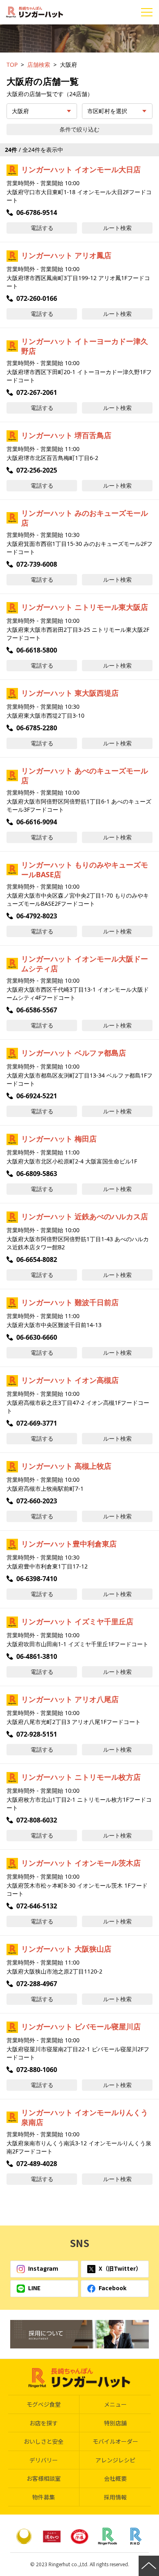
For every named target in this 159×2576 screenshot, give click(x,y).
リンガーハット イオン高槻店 (70, 1380)
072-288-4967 (37, 1984)
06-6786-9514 (37, 212)
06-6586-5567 (37, 1010)
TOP (12, 65)
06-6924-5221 (37, 1096)
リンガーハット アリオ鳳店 (66, 255)
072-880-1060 (37, 2070)
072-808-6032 (37, 1820)
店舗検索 (39, 65)
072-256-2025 (37, 470)
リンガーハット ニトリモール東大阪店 (85, 607)
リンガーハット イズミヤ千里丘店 (77, 1621)
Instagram (43, 2268)
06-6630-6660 (37, 1337)
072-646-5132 (37, 1906)
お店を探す (44, 2423)
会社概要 (115, 2478)
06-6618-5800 (37, 650)
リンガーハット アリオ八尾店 (70, 1699)
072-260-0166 (37, 298)
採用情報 (115, 2497)
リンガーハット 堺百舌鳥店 (66, 435)
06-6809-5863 (37, 1174)
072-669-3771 (37, 1423)
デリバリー (44, 2460)
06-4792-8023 (37, 916)
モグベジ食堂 (44, 2404)
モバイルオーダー (115, 2441)
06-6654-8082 (37, 1260)
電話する (42, 228)
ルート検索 (117, 228)
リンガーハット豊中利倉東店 (69, 1544)
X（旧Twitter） (120, 2268)
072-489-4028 (37, 2164)
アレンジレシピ (115, 2460)
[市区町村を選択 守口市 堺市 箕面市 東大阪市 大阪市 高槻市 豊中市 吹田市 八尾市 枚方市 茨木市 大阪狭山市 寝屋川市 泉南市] (117, 111)
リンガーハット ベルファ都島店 (74, 1053)
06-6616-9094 (37, 822)
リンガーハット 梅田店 (59, 1139)
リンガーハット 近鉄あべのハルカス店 (85, 1216)
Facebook (113, 2288)
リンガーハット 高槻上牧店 (66, 1466)
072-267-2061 (37, 392)
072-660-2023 (37, 1501)
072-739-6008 (37, 564)
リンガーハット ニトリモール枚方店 (81, 1777)
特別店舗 (115, 2423)
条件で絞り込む (79, 129)
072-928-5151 (37, 1734)
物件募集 (44, 2497)
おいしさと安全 (44, 2441)
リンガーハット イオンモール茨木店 (81, 1863)
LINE (34, 2288)
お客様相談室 (44, 2478)
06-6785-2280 (37, 728)
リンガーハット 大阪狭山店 (66, 1949)
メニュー (115, 2404)
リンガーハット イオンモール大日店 (81, 169)
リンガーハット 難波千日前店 (70, 1302)
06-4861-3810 (37, 1656)
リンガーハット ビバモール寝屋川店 (81, 2026)
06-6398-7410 (37, 1579)
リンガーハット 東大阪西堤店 (70, 693)
